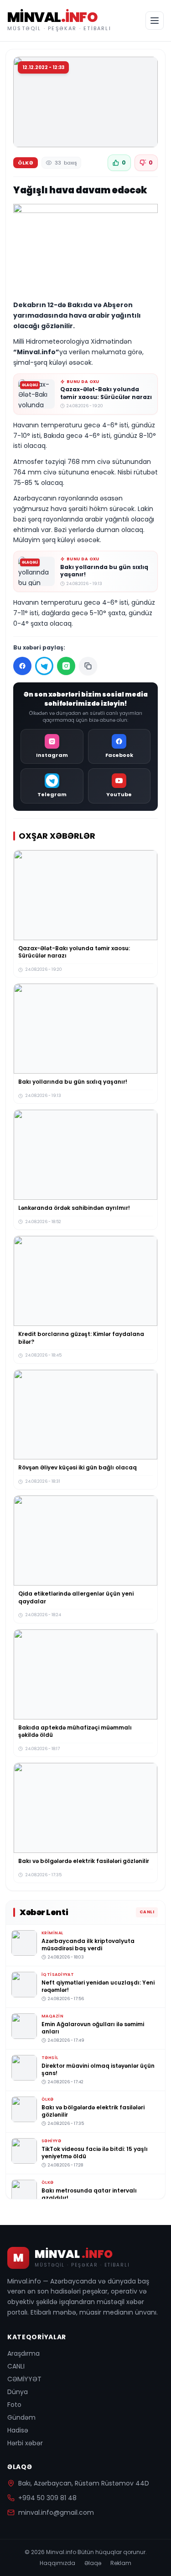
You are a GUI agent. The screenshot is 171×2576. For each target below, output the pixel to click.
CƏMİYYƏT (24, 2379)
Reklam (121, 2563)
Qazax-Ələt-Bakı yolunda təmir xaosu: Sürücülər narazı (106, 393)
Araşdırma (23, 2353)
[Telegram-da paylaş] (44, 666)
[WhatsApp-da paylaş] (66, 666)
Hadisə (18, 2430)
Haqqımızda (57, 2563)
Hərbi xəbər (25, 2443)
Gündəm (21, 2417)
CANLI (16, 2366)
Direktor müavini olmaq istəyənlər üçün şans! (98, 2069)
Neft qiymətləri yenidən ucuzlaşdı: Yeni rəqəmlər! (98, 1986)
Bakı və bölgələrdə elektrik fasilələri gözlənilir (84, 1861)
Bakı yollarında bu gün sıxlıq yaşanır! (104, 571)
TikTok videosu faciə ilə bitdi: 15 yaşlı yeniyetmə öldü (95, 2152)
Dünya (18, 2392)
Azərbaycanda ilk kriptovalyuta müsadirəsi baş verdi (88, 1944)
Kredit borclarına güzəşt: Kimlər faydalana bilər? (81, 1338)
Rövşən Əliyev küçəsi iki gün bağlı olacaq (78, 1467)
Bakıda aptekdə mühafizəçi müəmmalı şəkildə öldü (75, 1731)
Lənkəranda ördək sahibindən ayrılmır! (74, 1208)
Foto (14, 2405)
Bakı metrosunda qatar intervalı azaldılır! (89, 2194)
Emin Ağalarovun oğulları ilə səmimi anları (93, 2028)
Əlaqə (93, 2563)
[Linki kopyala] (88, 666)
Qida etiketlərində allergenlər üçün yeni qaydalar (76, 1597)
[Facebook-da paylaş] (22, 666)
